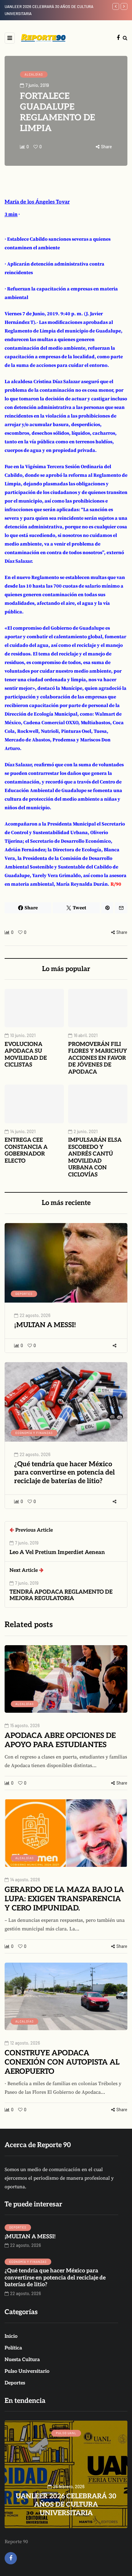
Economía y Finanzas (34, 1433)
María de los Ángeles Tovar (37, 202)
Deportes (24, 1294)
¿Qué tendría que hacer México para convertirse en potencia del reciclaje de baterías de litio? (64, 1473)
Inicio (11, 2336)
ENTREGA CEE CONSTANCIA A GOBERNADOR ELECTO (26, 1150)
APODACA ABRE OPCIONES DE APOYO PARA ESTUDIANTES (60, 1740)
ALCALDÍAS (34, 74)
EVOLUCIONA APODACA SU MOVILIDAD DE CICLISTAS (26, 1055)
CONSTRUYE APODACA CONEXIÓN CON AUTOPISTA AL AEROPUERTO (62, 2062)
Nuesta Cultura (22, 2360)
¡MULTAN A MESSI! (45, 1325)
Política (13, 2348)
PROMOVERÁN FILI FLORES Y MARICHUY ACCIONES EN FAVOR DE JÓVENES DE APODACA (98, 1058)
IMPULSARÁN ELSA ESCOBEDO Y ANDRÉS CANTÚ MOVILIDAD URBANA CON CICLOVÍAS (95, 1157)
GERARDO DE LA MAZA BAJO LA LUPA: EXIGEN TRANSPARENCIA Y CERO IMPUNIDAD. (64, 1899)
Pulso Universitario (27, 2371)
